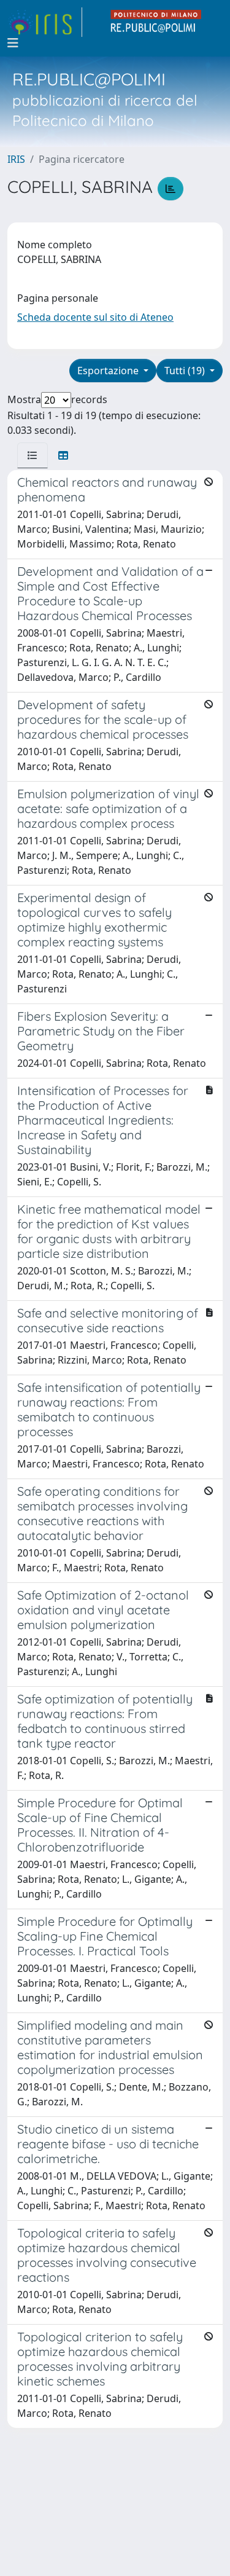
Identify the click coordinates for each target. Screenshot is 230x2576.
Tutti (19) (186, 371)
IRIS (16, 159)
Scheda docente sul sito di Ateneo (95, 317)
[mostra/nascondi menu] (13, 43)
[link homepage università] (156, 22)
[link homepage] (45, 22)
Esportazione (109, 371)
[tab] (33, 455)
